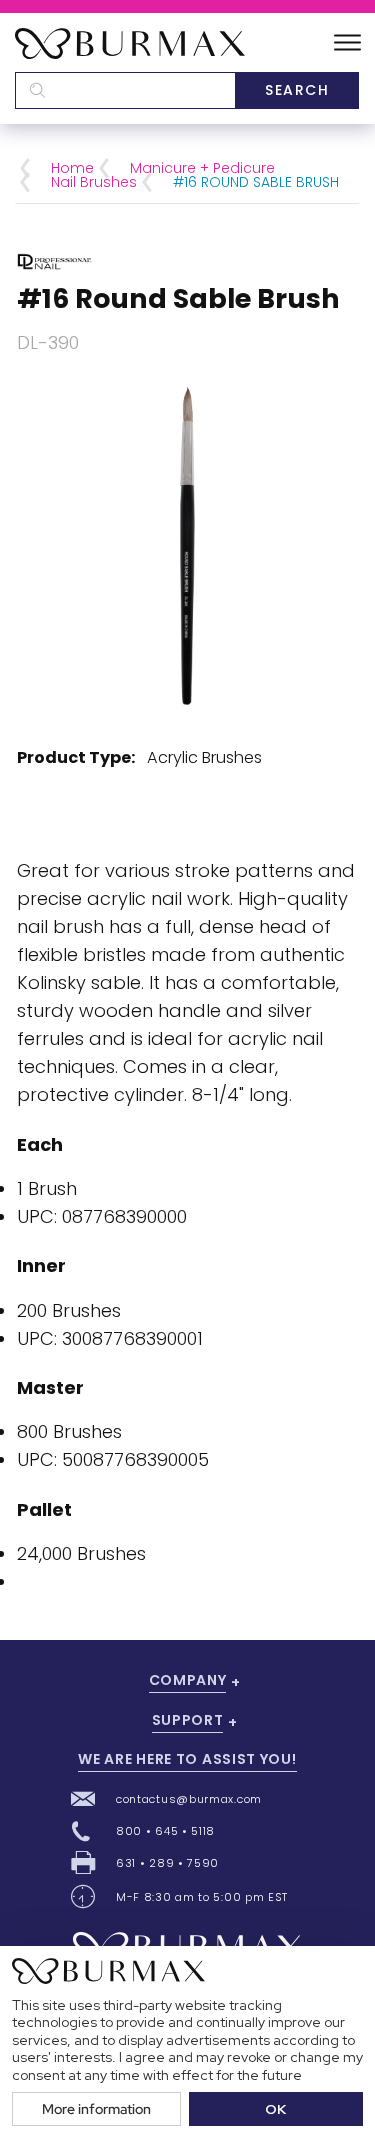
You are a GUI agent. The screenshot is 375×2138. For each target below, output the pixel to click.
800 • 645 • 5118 (165, 1831)
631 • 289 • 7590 (167, 1863)
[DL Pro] (54, 260)
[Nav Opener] (347, 43)
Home (72, 168)
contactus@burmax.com (189, 1799)
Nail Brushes (94, 182)
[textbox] (125, 90)
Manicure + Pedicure (202, 168)
